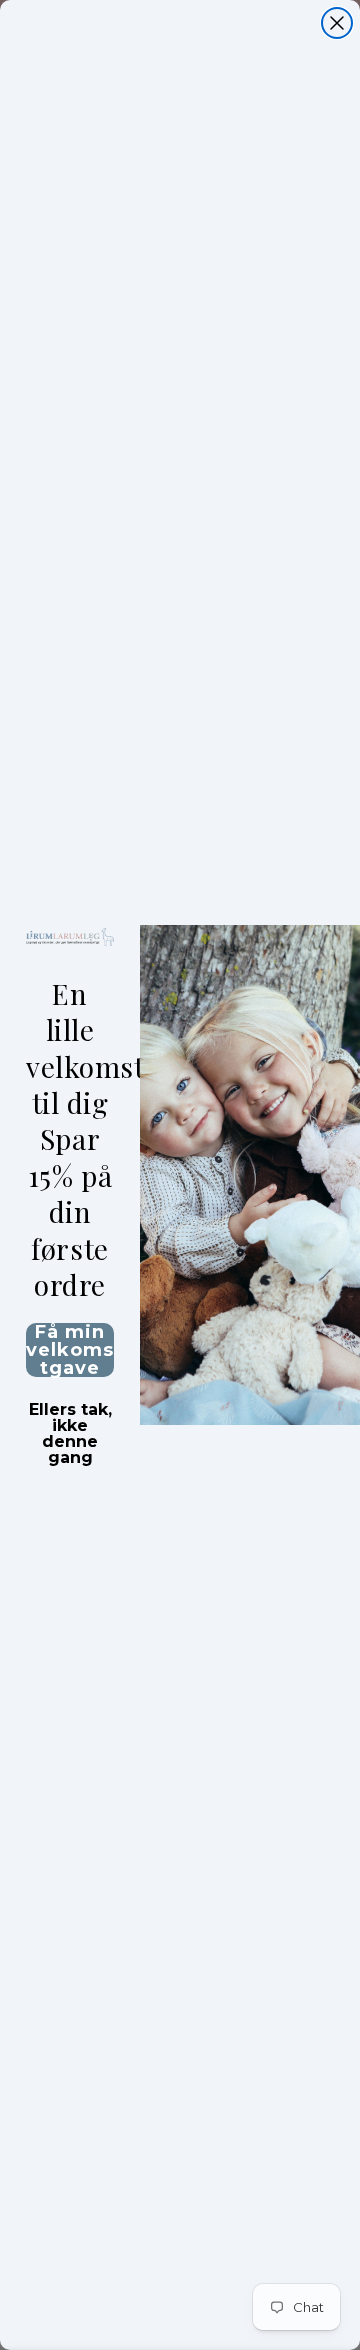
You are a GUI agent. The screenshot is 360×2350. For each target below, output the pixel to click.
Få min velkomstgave (70, 1350)
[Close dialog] (337, 23)
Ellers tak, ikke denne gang (70, 1412)
